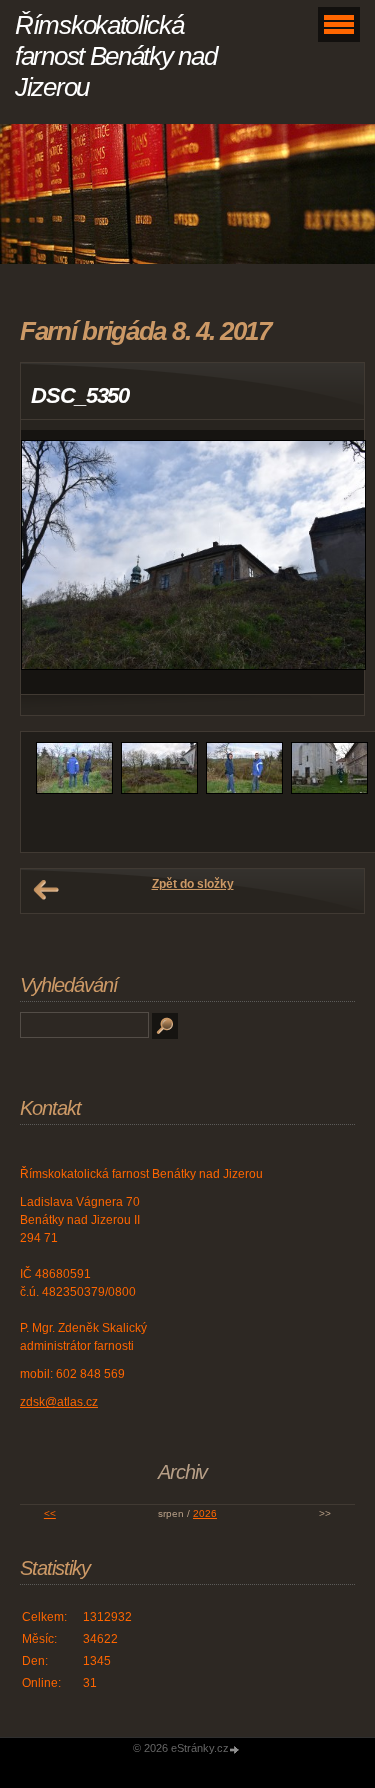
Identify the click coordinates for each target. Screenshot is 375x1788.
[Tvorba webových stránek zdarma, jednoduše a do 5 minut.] (236, 1749)
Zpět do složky (193, 884)
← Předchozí (46, 890)
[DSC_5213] (244, 790)
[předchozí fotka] (53, 562)
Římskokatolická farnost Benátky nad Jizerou (115, 56)
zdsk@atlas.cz (59, 1402)
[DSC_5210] (74, 790)
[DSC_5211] (159, 790)
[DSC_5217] (329, 790)
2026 (205, 1513)
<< (50, 1513)
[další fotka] (331, 562)
